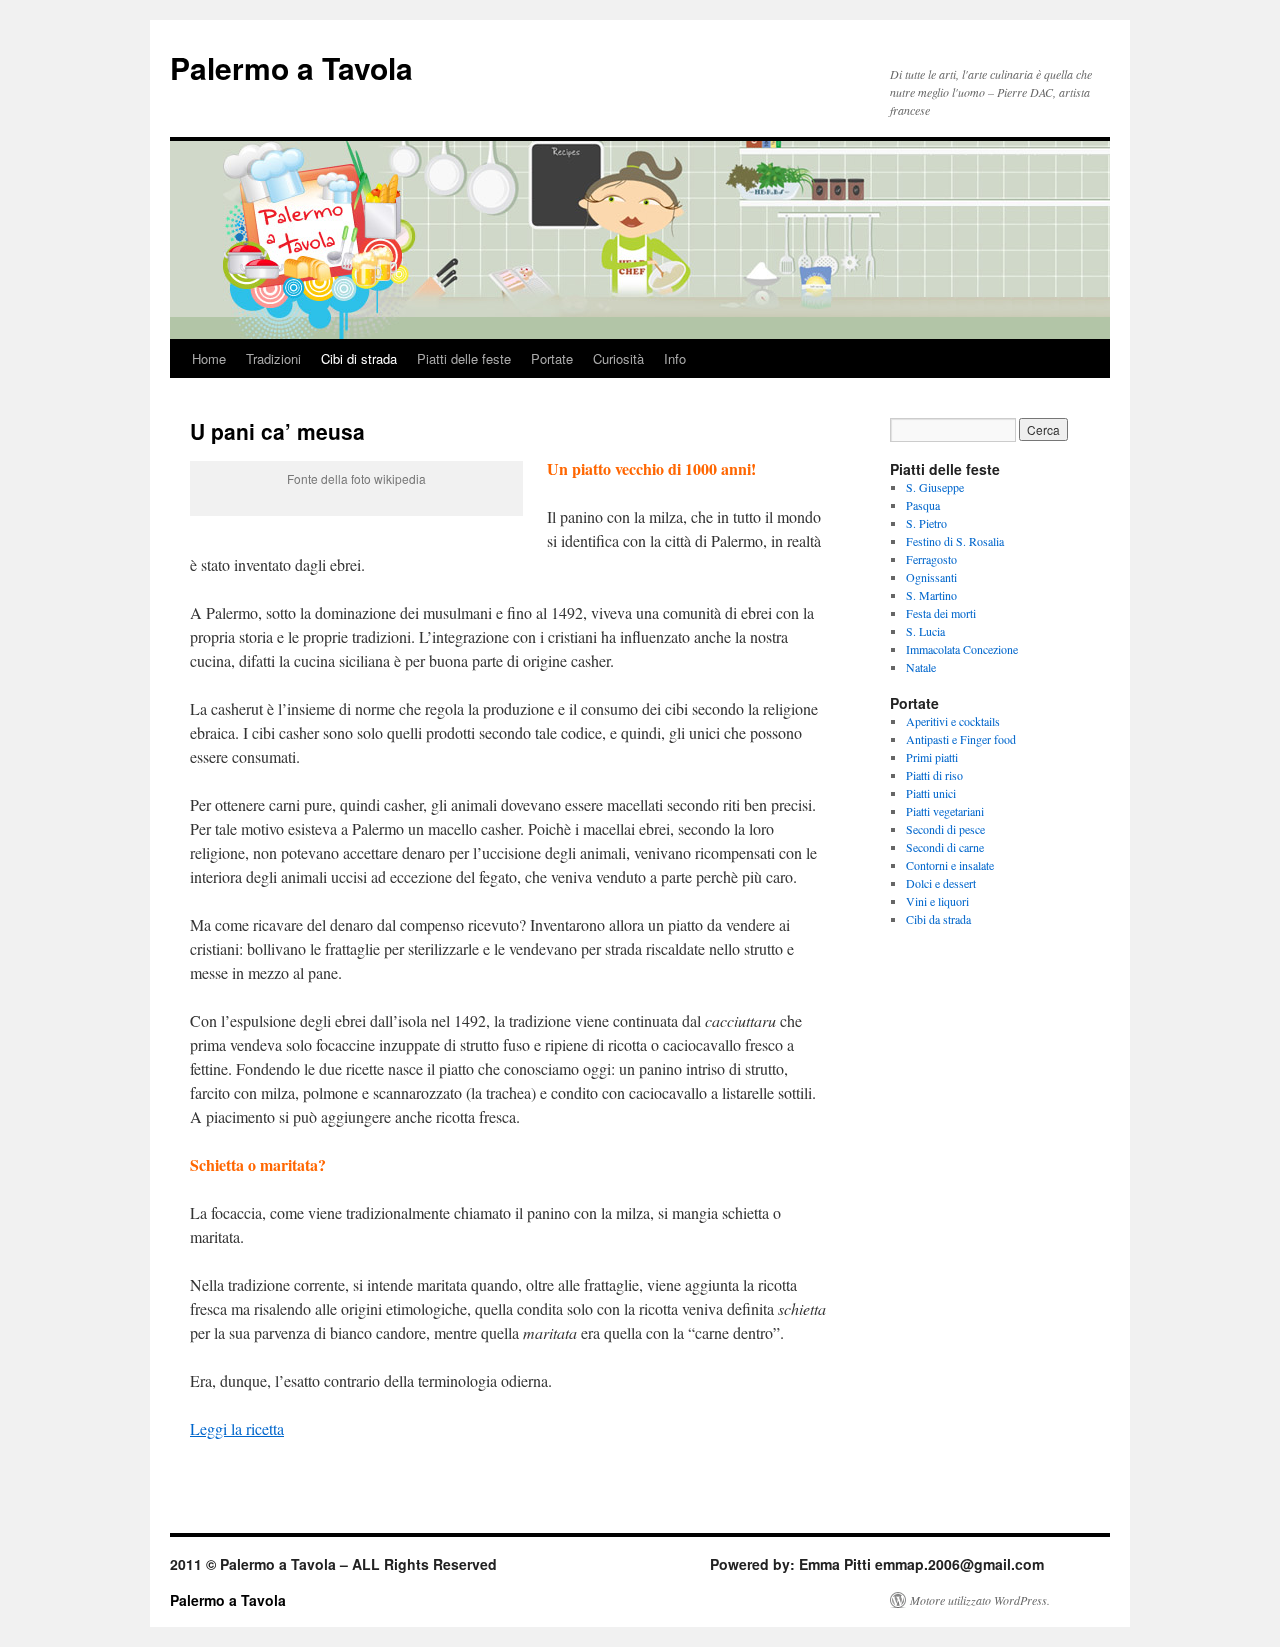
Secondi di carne (945, 847)
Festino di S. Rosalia (955, 541)
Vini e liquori (937, 901)
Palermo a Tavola (291, 67)
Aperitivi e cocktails (953, 721)
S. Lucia (925, 631)
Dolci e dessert (941, 883)
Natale (921, 667)
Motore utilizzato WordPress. (980, 1600)
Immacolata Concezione (962, 649)
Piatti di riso (934, 775)
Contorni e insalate (950, 865)
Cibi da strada (938, 919)
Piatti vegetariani (945, 811)
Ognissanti (931, 577)
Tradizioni (273, 358)
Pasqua (923, 505)
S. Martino (931, 595)
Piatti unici (931, 793)
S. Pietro (926, 523)
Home (209, 358)
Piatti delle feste (464, 358)
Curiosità (618, 358)
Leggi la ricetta (237, 1428)
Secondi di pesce (945, 829)
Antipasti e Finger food (961, 739)
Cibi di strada (359, 358)
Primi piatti (932, 757)
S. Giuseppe (935, 487)
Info (675, 358)
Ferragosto (931, 559)
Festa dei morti (941, 613)
